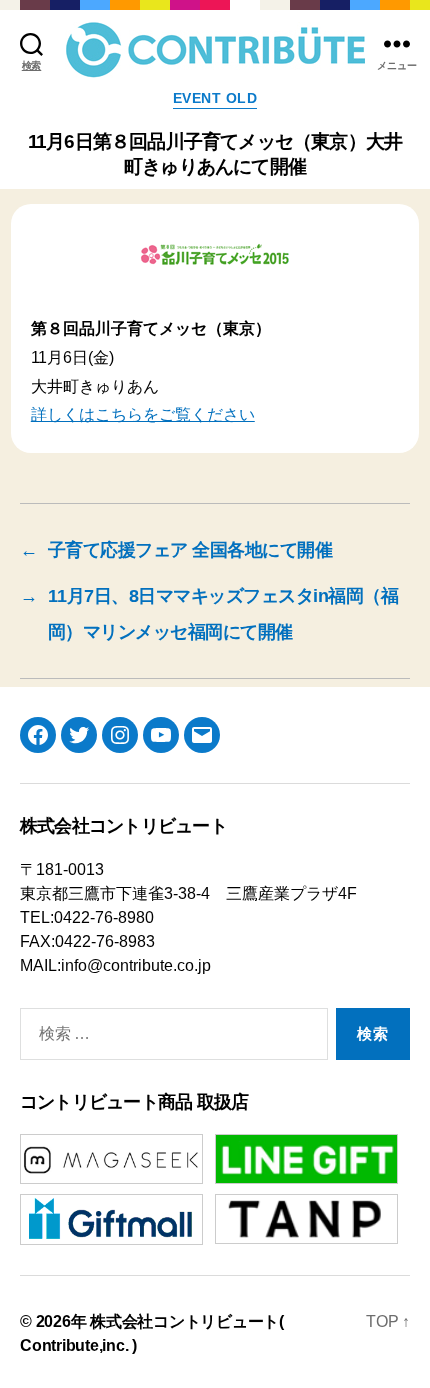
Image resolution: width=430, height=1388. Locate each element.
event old (215, 98)
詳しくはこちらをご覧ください (143, 414)
